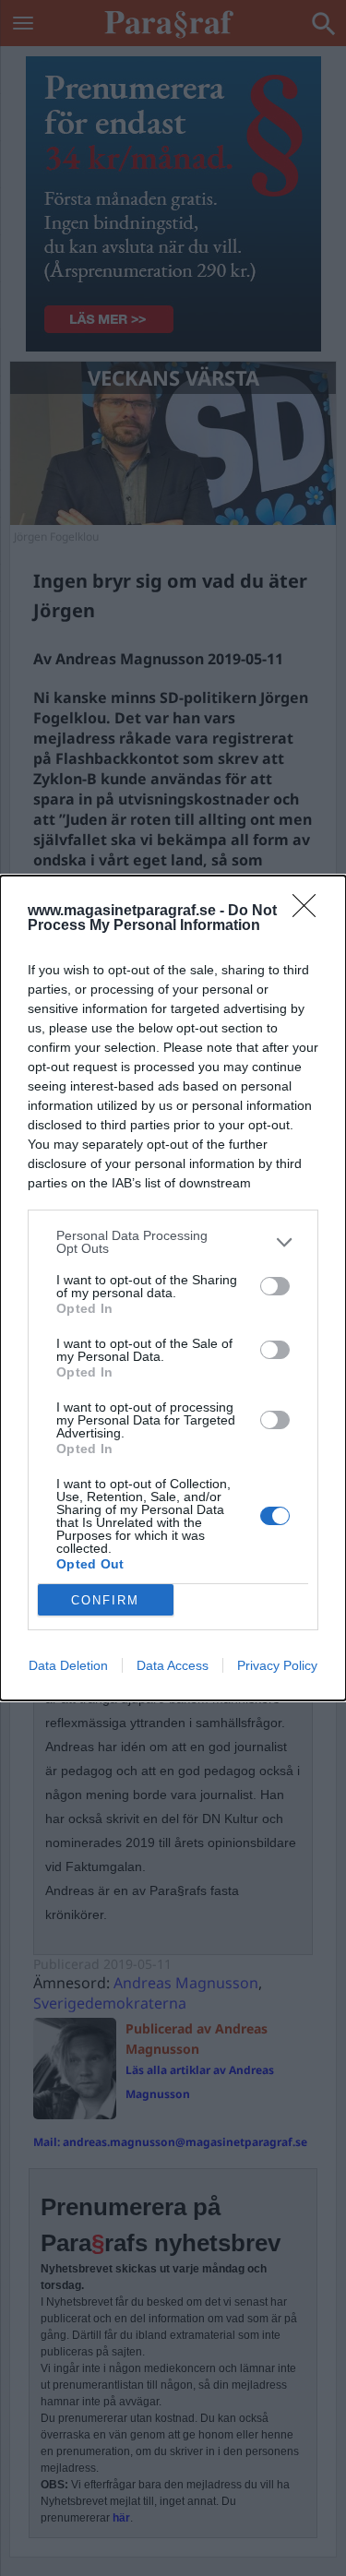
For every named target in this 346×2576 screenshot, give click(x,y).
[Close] (310, 912)
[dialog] (173, 1288)
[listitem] (173, 1242)
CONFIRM (105, 1600)
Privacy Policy (277, 1665)
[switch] (275, 1286)
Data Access (173, 1665)
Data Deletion (68, 1665)
